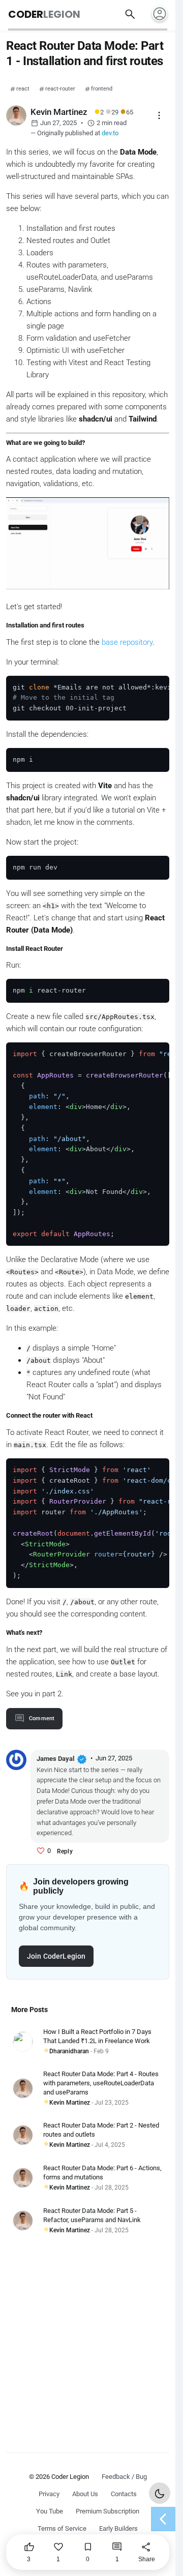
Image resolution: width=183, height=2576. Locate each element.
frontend (102, 89)
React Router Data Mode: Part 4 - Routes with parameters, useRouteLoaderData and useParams (101, 2083)
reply (65, 1851)
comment (42, 1718)
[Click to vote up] (41, 1851)
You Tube (50, 2511)
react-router (60, 89)
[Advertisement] (91, 2337)
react (23, 89)
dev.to (110, 133)
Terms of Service (62, 2528)
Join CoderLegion (56, 1956)
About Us (85, 2494)
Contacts (124, 2494)
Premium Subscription (108, 2511)
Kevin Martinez (70, 2103)
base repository (127, 642)
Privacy (49, 2494)
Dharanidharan (69, 2051)
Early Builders (118, 2528)
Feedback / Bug (124, 2477)
